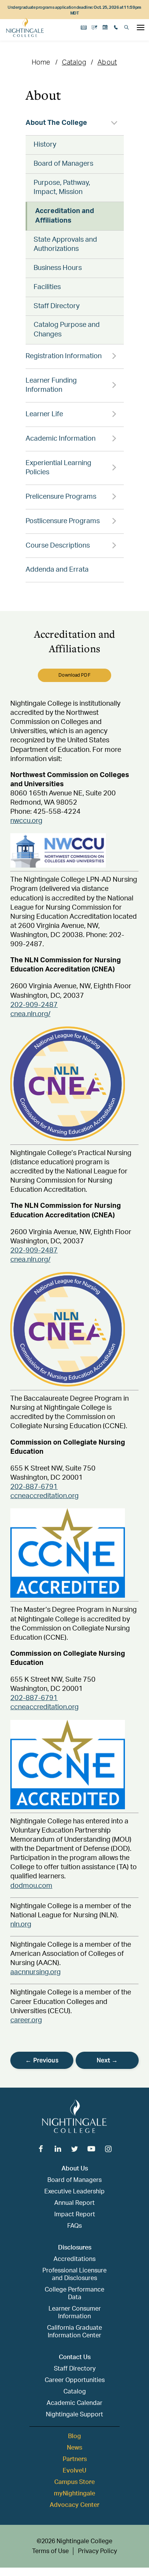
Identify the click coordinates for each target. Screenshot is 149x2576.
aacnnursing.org (36, 1972)
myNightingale (74, 2494)
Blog (74, 2436)
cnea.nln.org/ (30, 1014)
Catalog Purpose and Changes (67, 330)
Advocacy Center (74, 2505)
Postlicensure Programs (63, 521)
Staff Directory (57, 306)
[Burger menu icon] (141, 27)
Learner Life (44, 414)
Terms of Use (50, 2551)
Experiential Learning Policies (58, 468)
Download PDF (74, 675)
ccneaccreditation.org (45, 1496)
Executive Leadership (74, 2191)
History (45, 145)
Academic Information (61, 439)
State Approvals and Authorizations (65, 245)
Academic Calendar (74, 2403)
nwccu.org (26, 821)
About (107, 63)
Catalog (74, 63)
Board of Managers (63, 164)
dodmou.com (31, 1886)
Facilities (47, 287)
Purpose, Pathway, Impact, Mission (62, 188)
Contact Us (75, 2357)
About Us (75, 2169)
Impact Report (75, 2214)
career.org (26, 2020)
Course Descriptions (58, 546)
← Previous (42, 2060)
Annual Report (74, 2203)
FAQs (74, 2226)
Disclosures (75, 2248)
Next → (107, 2060)
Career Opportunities (75, 2380)
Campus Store (74, 2482)
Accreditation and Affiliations (65, 216)
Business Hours (58, 268)
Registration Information (64, 356)
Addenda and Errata (57, 570)
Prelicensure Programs (61, 497)
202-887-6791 (34, 1487)
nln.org (21, 1925)
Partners (75, 2459)
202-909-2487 (34, 1005)
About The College (56, 123)
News (74, 2448)
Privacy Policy (97, 2551)
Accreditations (74, 2259)
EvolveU (74, 2471)
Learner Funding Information (51, 385)
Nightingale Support (74, 2414)
